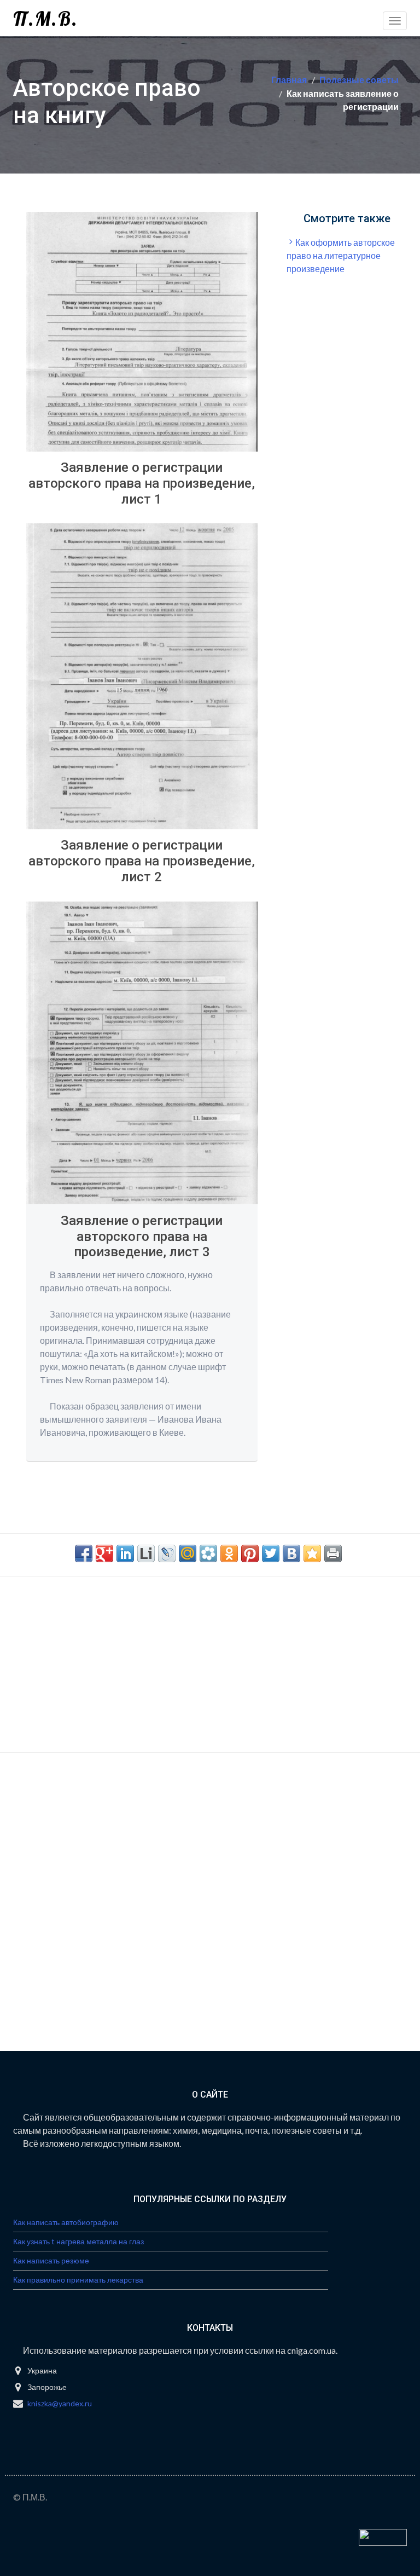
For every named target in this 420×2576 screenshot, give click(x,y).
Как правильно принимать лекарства (78, 2280)
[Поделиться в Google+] (104, 1553)
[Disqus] (210, 1911)
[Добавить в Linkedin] (125, 1553)
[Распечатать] (333, 1553)
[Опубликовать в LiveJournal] (167, 1553)
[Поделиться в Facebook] (84, 1553)
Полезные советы (359, 80)
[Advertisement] (353, 349)
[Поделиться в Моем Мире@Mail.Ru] (188, 1553)
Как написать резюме (51, 2260)
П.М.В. (46, 18)
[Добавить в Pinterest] (250, 1553)
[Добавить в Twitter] (271, 1553)
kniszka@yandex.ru (60, 2403)
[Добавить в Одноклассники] (229, 1553)
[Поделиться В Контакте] (291, 1553)
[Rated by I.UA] (383, 2536)
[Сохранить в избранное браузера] (312, 1553)
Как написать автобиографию (66, 2222)
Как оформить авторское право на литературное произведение (341, 255)
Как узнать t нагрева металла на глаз (78, 2241)
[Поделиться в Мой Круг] (208, 1553)
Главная (289, 80)
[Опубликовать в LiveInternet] (146, 1553)
